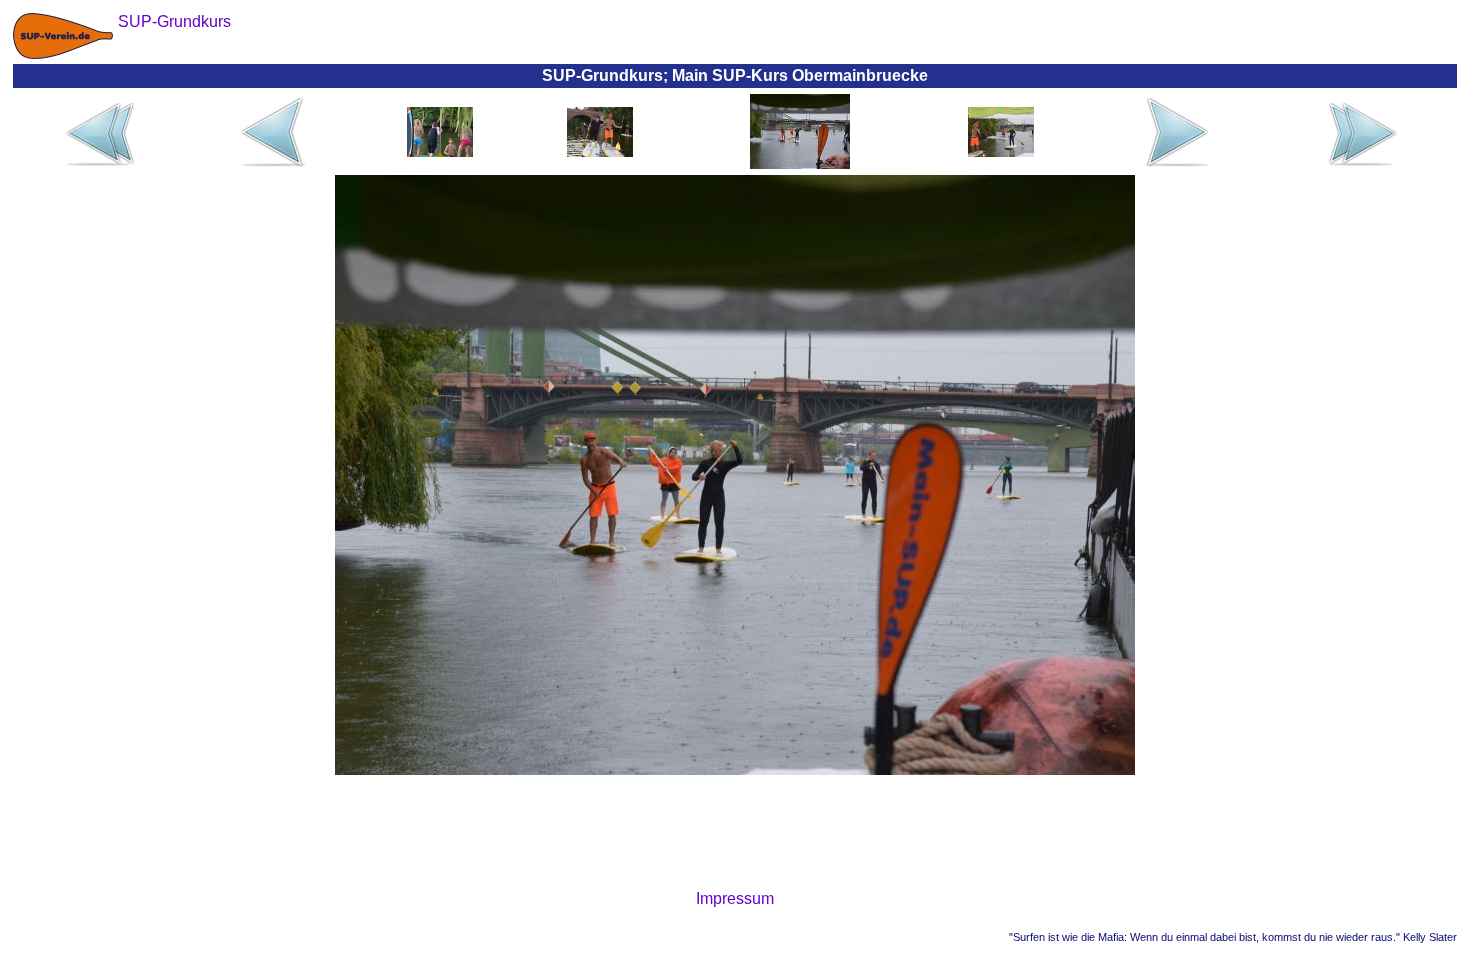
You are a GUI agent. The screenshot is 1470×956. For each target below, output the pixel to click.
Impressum (735, 898)
